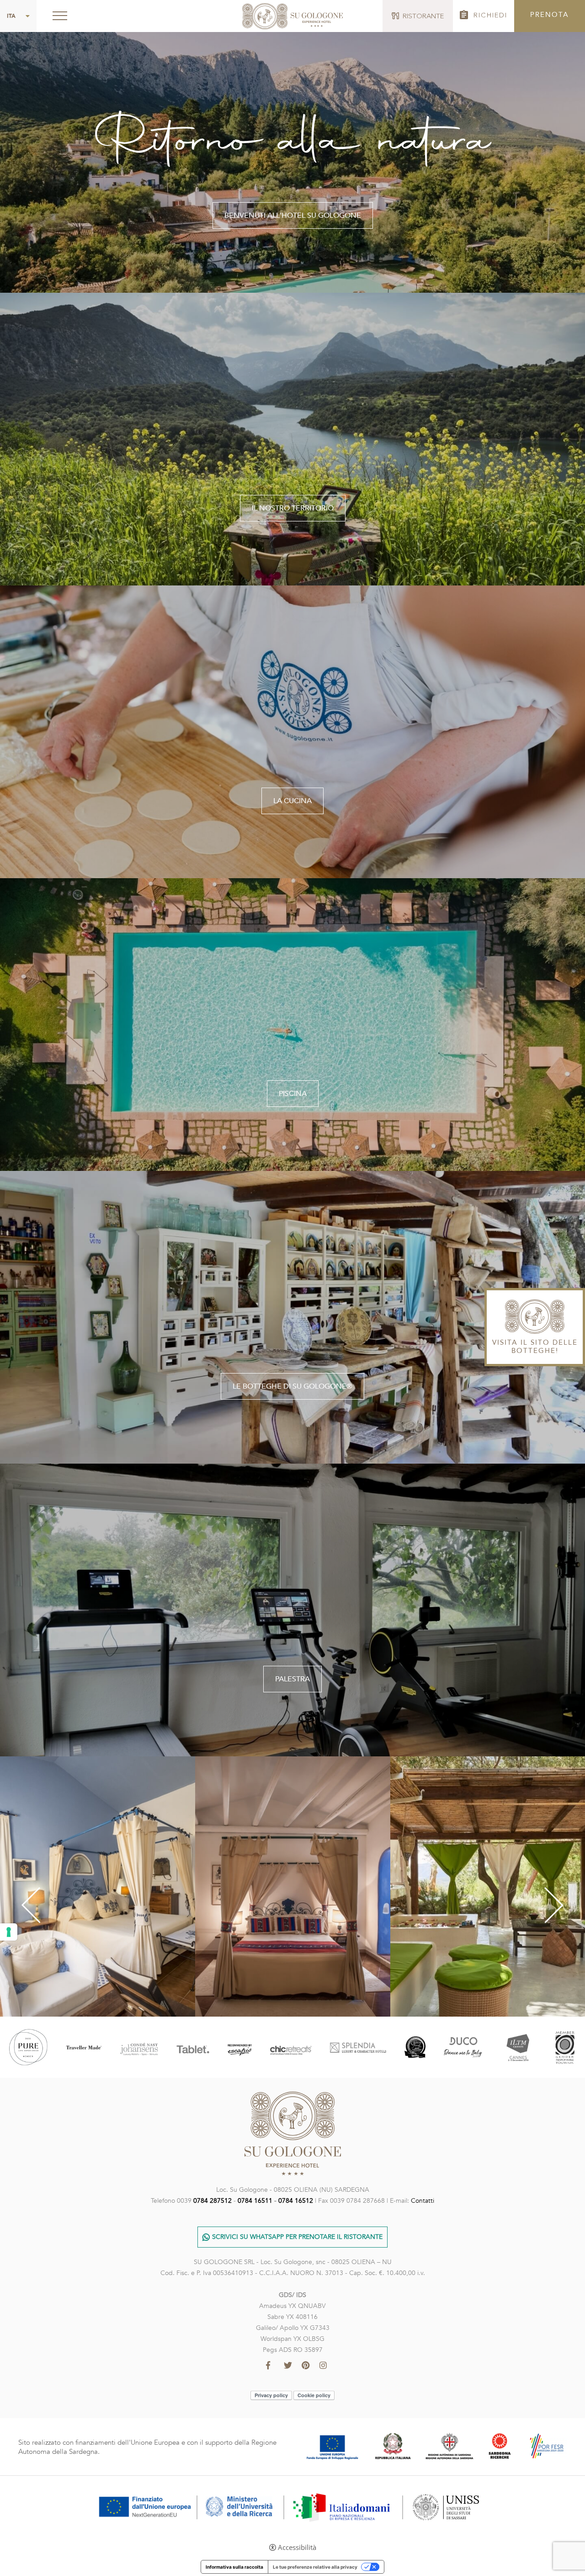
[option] (98, 1886)
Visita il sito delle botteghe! (535, 1346)
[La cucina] (292, 731)
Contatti (423, 2201)
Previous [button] (21, 1906)
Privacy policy (271, 2395)
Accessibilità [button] (297, 2547)
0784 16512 (296, 2201)
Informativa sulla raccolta (234, 2567)
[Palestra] (292, 1609)
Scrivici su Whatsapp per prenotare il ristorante (297, 2237)
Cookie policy (314, 2395)
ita (11, 16)
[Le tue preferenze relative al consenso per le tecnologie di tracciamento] (9, 1932)
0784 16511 (255, 2201)
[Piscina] (292, 1024)
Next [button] (565, 1906)
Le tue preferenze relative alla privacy (315, 2567)
